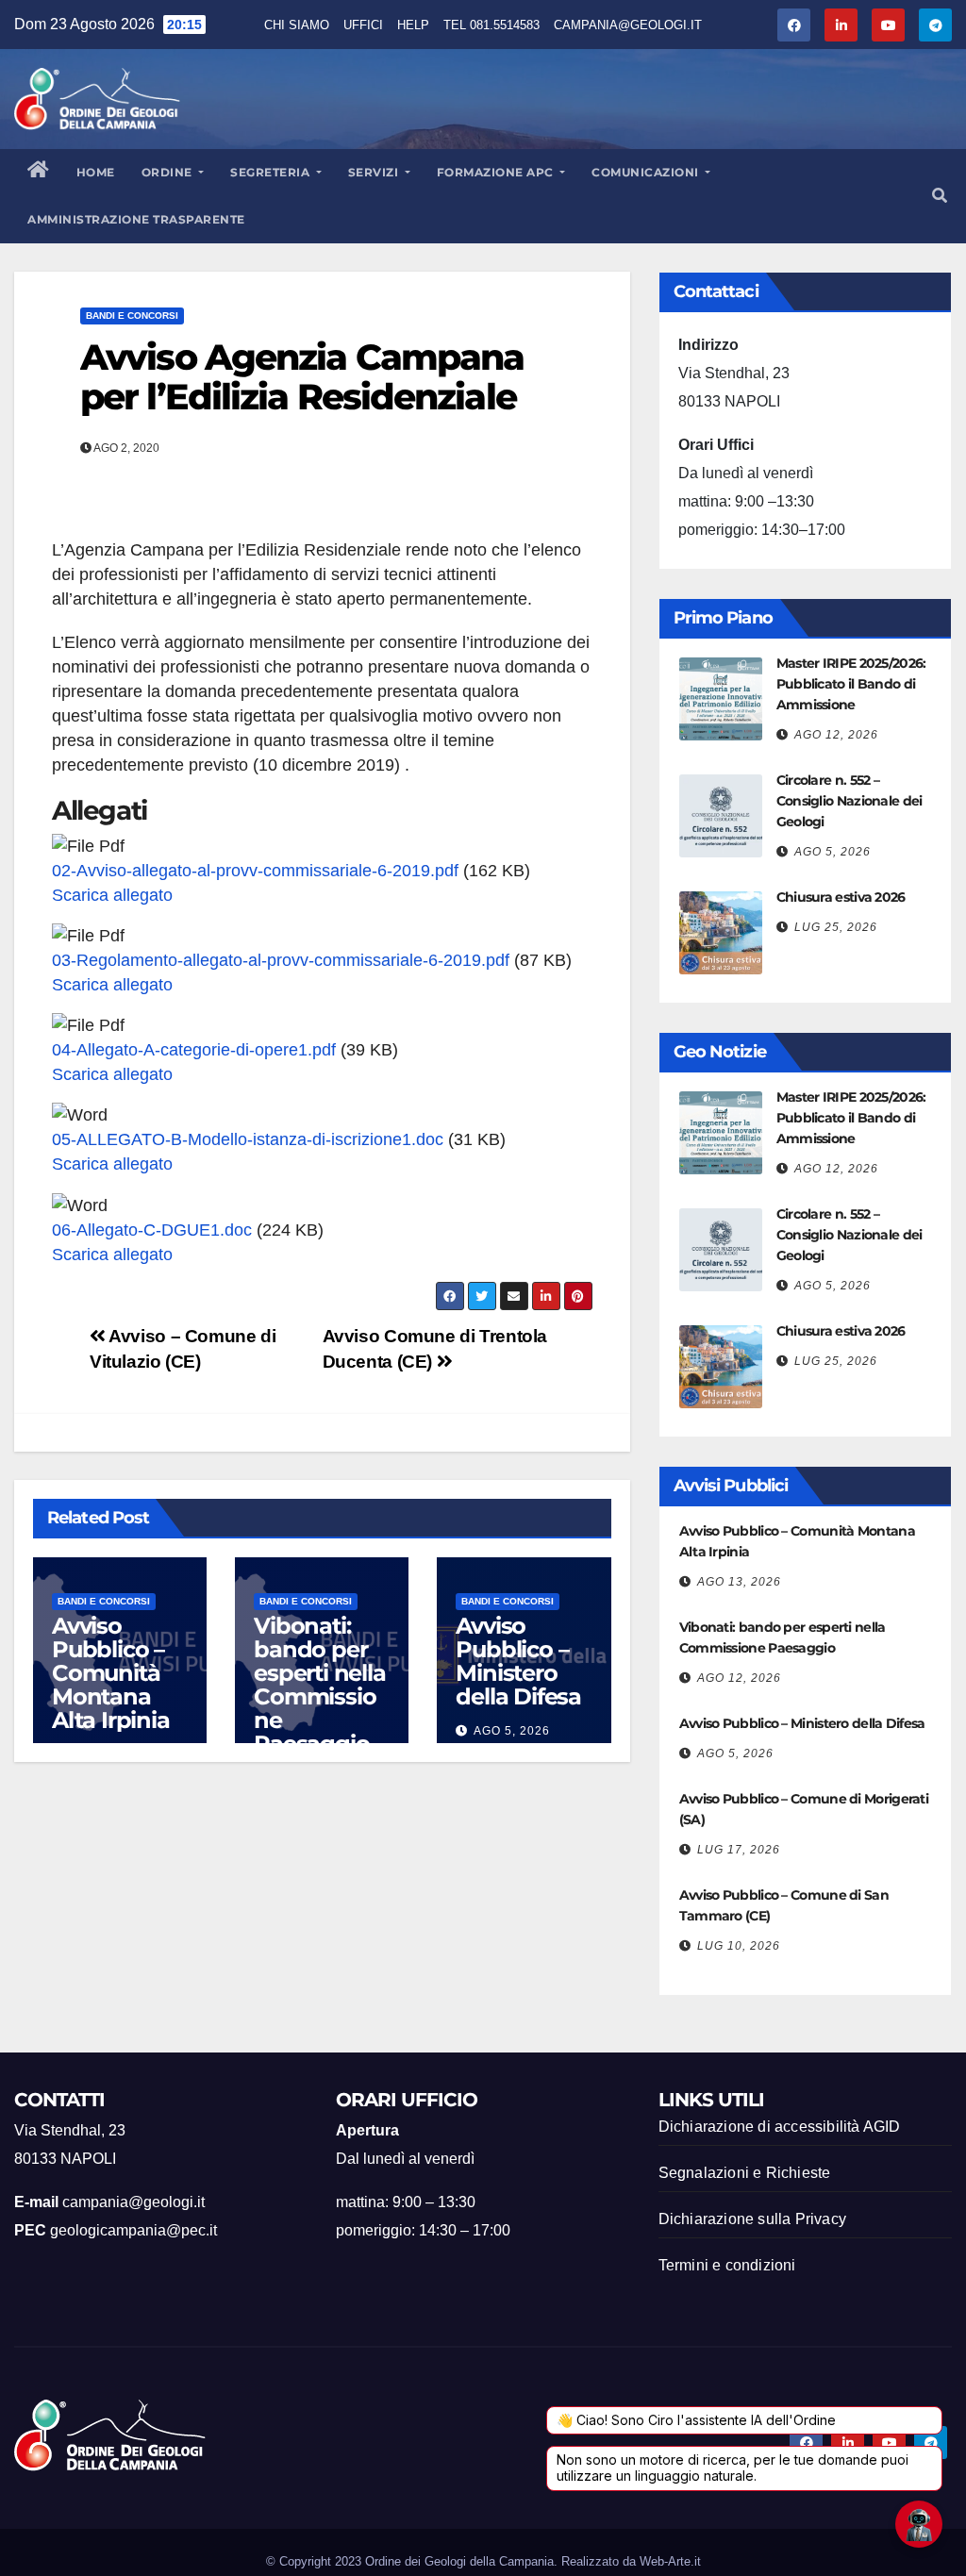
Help (413, 25)
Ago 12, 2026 (836, 735)
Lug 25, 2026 (836, 927)
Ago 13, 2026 (739, 1582)
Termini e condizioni (727, 2265)
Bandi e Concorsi (132, 316)
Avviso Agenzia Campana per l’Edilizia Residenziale (302, 377)
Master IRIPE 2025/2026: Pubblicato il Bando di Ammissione (851, 684)
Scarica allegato (112, 895)
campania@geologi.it (628, 25)
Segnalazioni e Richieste (745, 2173)
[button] (940, 196)
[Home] (39, 173)
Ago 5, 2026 (512, 1731)
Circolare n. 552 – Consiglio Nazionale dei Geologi (849, 801)
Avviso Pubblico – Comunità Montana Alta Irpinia (111, 1673)
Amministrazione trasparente (136, 219)
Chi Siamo (297, 25)
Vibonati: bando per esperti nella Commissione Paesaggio (319, 1685)
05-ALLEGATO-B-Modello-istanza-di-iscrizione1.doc (248, 1139)
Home (96, 172)
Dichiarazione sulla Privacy (752, 2219)
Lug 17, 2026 (739, 1850)
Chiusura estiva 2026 (841, 897)
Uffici (363, 25)
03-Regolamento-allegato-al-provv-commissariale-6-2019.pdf (281, 960)
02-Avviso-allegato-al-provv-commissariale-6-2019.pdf (255, 871)
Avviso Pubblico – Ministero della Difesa (518, 1661)
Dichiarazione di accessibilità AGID (780, 2127)
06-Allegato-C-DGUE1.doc (152, 1230)
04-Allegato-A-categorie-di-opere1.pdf (194, 1050)
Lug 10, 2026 (739, 1946)
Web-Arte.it (670, 2561)
